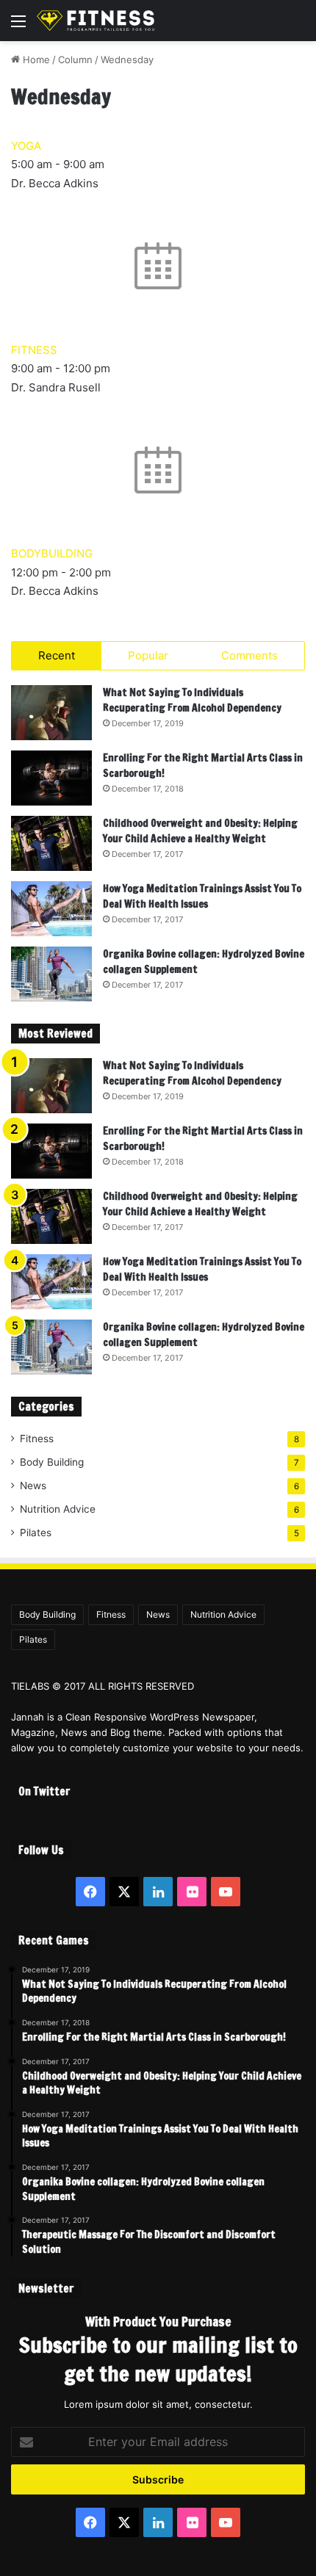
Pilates (36, 1533)
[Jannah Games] (96, 21)
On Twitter (44, 1791)
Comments (249, 655)
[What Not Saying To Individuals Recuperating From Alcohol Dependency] (51, 713)
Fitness (37, 1439)
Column (75, 59)
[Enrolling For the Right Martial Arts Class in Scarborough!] (51, 778)
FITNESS (34, 350)
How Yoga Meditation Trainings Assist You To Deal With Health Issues (202, 896)
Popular (148, 655)
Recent (57, 655)
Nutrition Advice (58, 1509)
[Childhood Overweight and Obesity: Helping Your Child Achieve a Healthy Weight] (51, 843)
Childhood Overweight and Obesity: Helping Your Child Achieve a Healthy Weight (200, 831)
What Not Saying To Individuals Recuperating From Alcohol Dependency (192, 700)
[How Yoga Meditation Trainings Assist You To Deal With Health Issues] (51, 909)
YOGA (26, 146)
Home (35, 59)
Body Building (52, 1462)
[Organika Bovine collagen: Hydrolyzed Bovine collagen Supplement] (51, 974)
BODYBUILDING (52, 553)
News (33, 1486)
